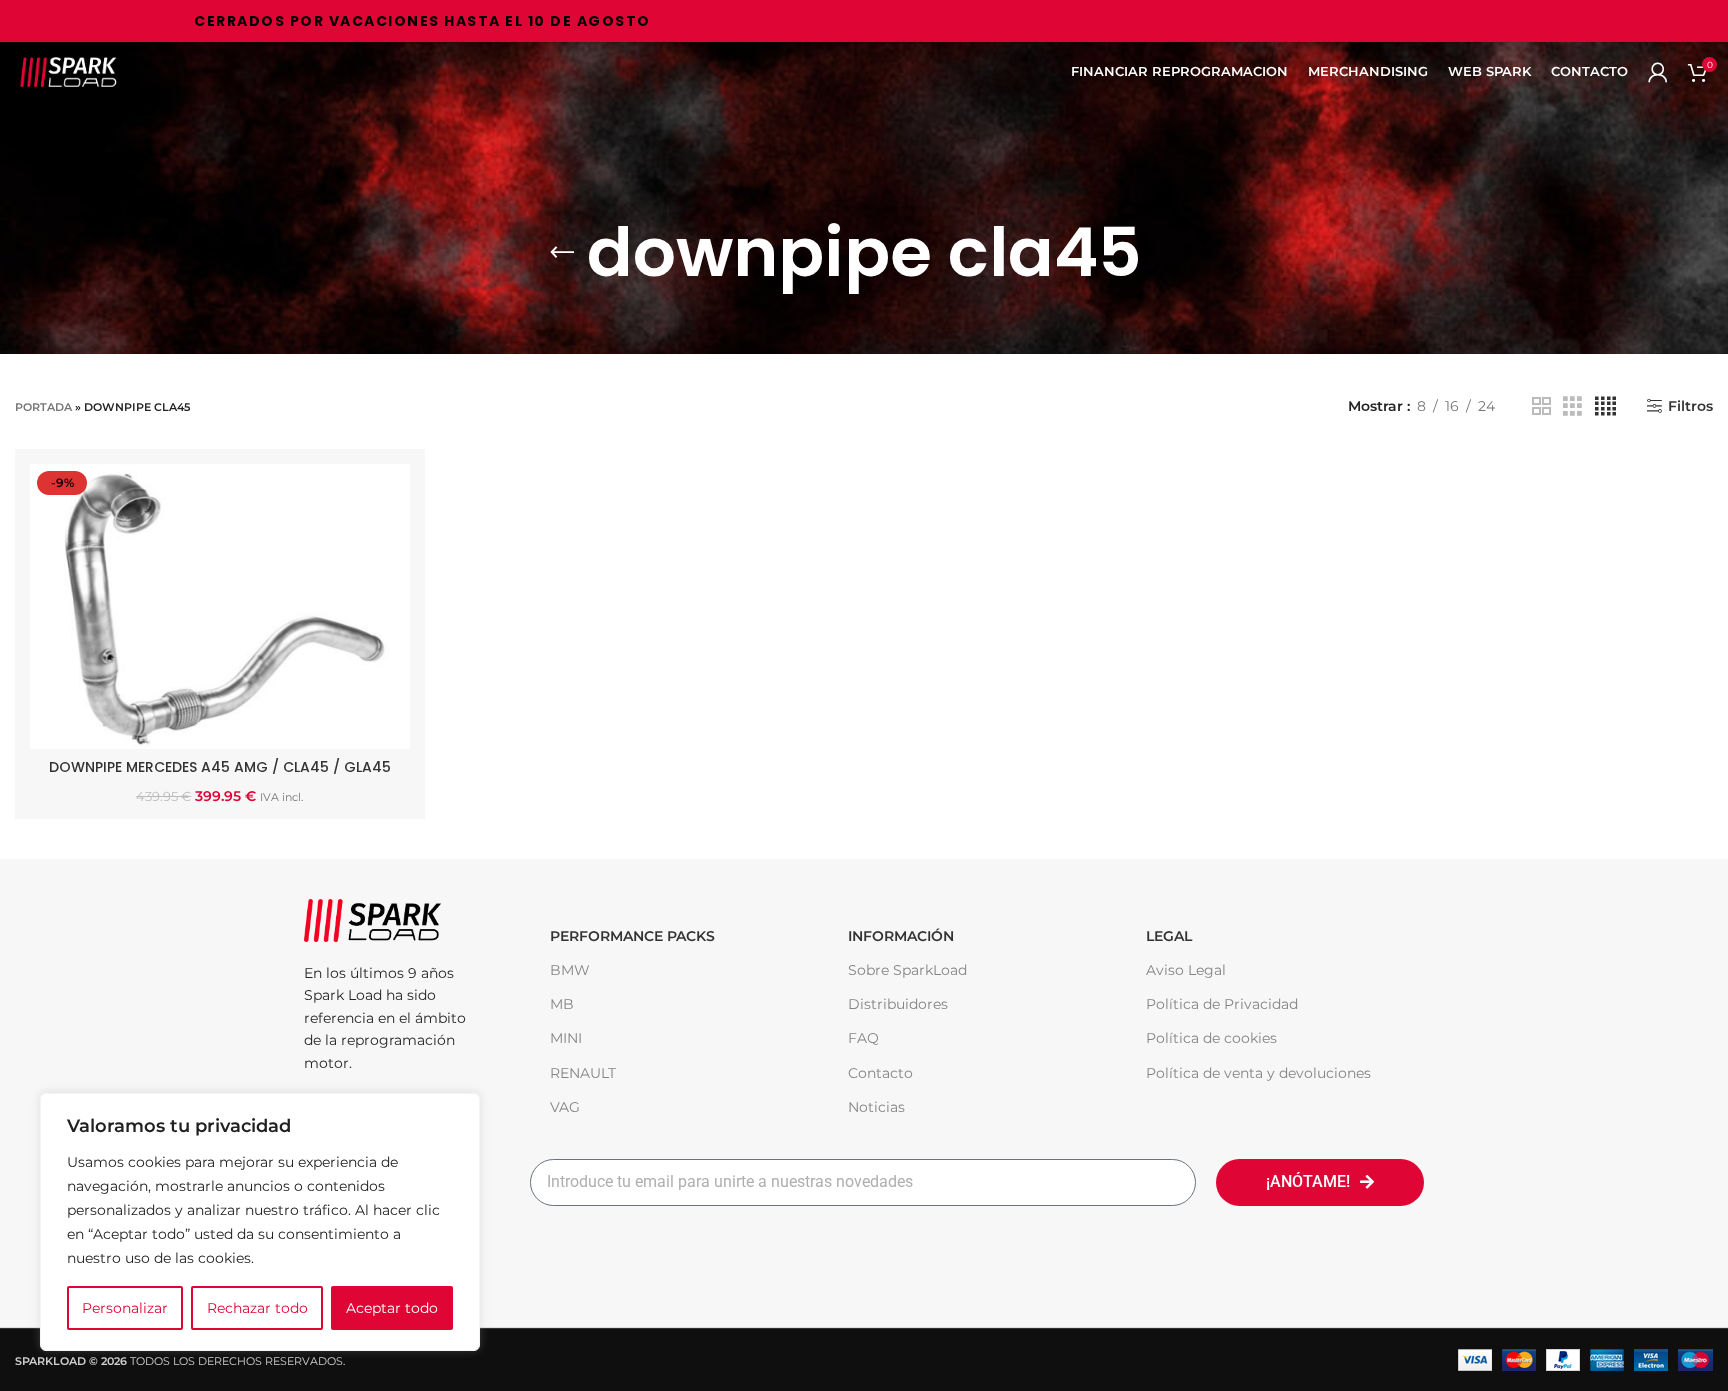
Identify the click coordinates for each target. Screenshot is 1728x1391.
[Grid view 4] (1605, 406)
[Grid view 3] (1572, 406)
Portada (43, 407)
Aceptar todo (392, 1308)
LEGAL (1169, 936)
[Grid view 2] (1541, 406)
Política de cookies (1211, 1038)
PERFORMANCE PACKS (632, 936)
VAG (565, 1107)
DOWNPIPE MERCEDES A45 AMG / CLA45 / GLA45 (220, 767)
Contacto (880, 1073)
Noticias (876, 1107)
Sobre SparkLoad (907, 970)
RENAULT (583, 1073)
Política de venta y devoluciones (1258, 1073)
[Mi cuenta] (1658, 72)
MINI (566, 1038)
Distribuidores (898, 1004)
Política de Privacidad (1222, 1004)
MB (562, 1004)
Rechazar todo (257, 1308)
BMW (570, 970)
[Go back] (562, 253)
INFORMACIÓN (901, 936)
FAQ (863, 1038)
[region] (260, 1222)
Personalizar (125, 1308)
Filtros (1690, 406)
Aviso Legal (1186, 970)
